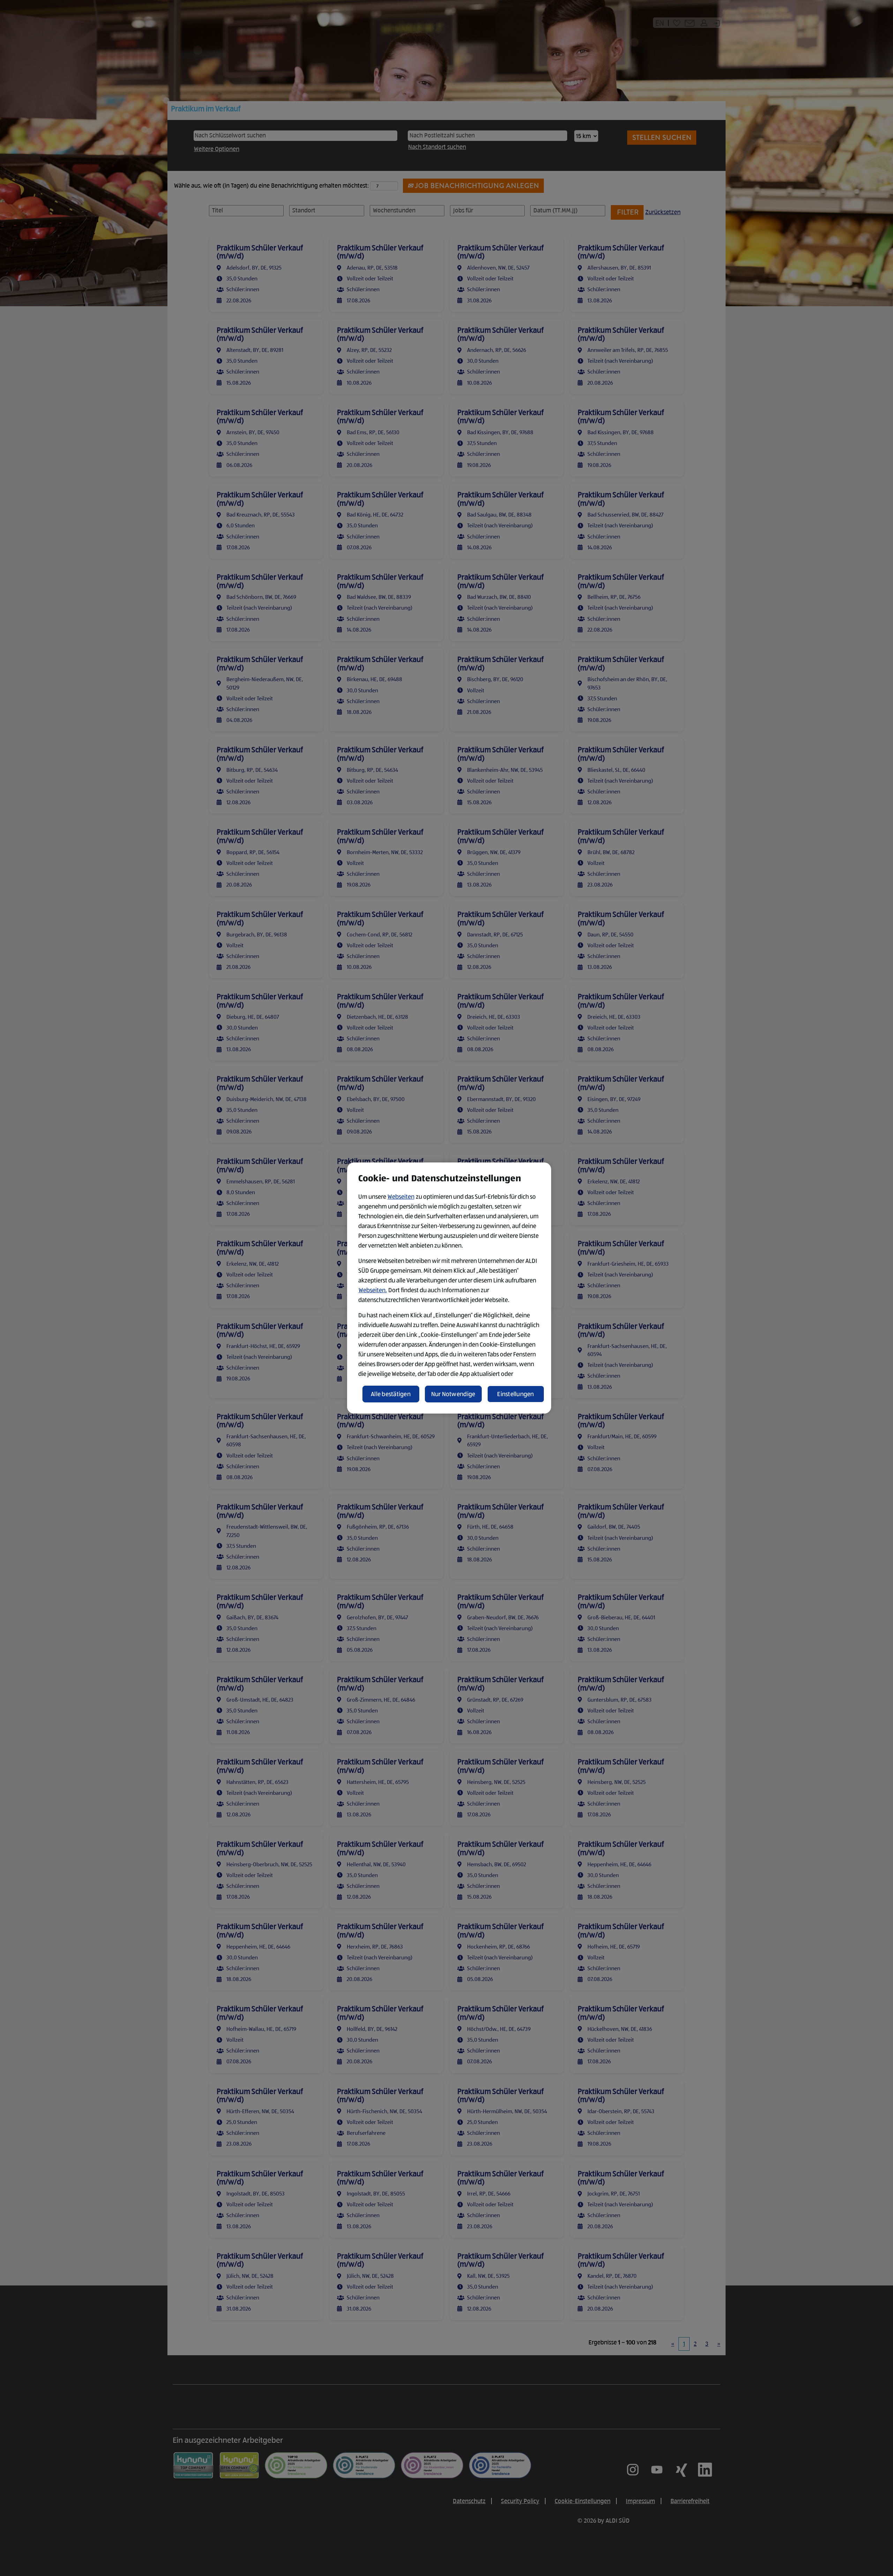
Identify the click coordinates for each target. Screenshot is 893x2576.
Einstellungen (516, 1394)
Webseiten (401, 1197)
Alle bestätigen (391, 1394)
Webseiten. (373, 1290)
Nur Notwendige (453, 1394)
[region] (449, 1288)
